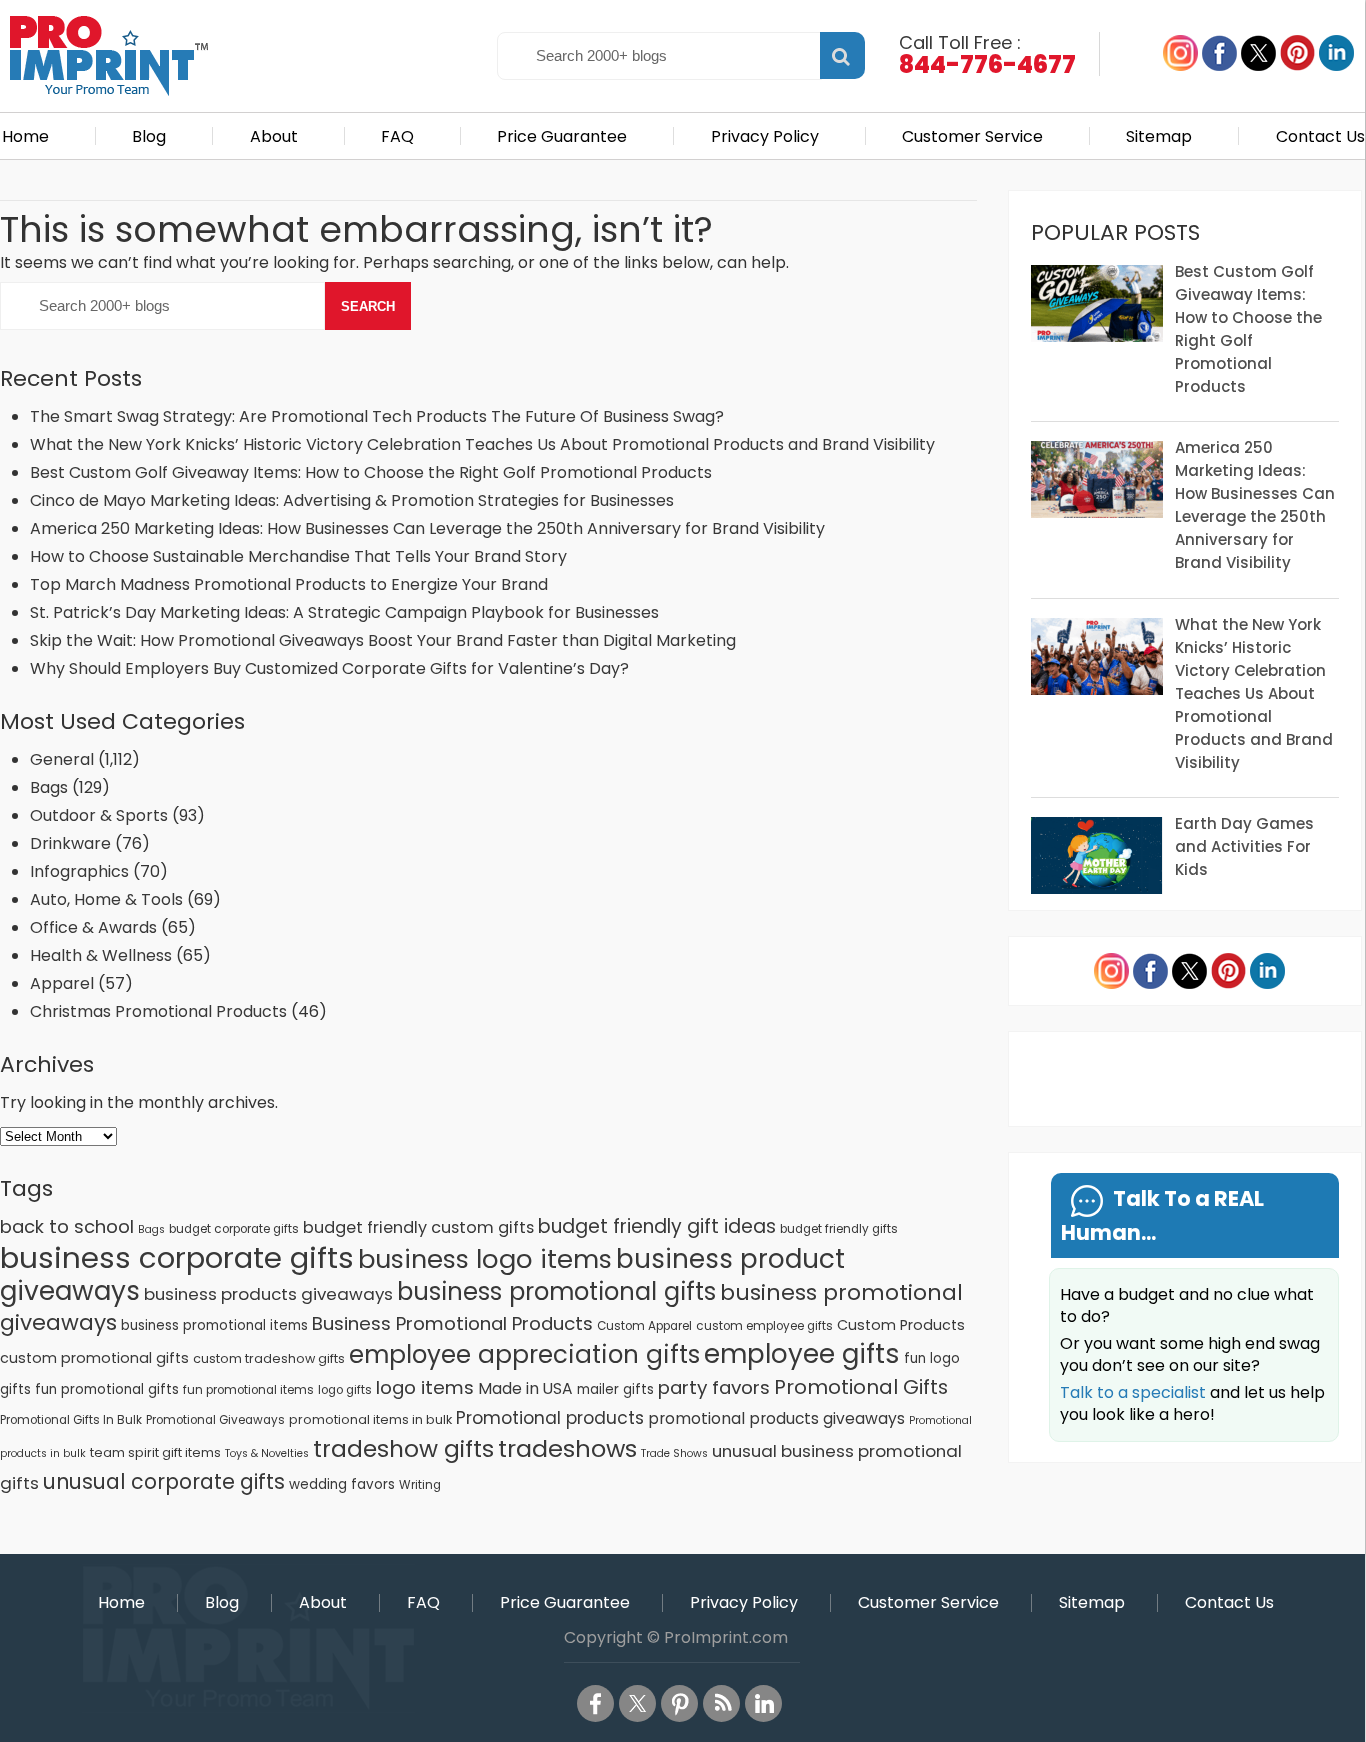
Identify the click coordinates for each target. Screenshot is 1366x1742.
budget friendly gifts (839, 1229)
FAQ (397, 136)
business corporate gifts (177, 1257)
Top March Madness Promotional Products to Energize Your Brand (289, 584)
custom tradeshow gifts (269, 1358)
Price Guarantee (562, 136)
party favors (714, 1387)
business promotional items (214, 1325)
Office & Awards (93, 927)
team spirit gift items (155, 1452)
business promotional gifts (556, 1291)
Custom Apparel (644, 1326)
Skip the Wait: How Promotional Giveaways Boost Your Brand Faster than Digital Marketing (383, 640)
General (62, 759)
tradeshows (567, 1448)
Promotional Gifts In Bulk (71, 1420)
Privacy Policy (765, 136)
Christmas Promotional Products (158, 1011)
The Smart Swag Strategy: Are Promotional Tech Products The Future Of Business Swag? (377, 416)
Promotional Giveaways (215, 1420)
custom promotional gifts (94, 1358)
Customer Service (972, 136)
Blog (149, 136)
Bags (49, 787)
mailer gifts (615, 1389)
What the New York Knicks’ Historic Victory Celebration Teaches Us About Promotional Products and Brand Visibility (482, 444)
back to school (67, 1226)
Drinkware (70, 843)
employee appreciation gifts (524, 1354)
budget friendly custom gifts (418, 1227)
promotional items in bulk (370, 1419)
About (274, 136)
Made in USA (525, 1388)
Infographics (79, 871)
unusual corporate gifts (164, 1481)
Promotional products (550, 1418)
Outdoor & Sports (99, 815)
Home (25, 136)
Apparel (62, 983)
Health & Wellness (101, 955)
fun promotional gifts (107, 1389)
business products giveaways (268, 1294)
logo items (425, 1387)
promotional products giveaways (776, 1418)
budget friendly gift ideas (657, 1226)
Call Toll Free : (987, 53)
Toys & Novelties (267, 1453)
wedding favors (342, 1484)
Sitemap (1159, 136)
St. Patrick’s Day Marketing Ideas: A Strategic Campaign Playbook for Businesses (344, 612)
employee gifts (802, 1354)
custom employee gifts (764, 1326)
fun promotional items (248, 1390)
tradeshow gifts (403, 1449)
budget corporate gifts (234, 1229)
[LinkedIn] (763, 1703)
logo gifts (345, 1390)
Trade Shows (674, 1453)
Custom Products (901, 1325)
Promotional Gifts (861, 1387)
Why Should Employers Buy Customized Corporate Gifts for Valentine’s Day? (329, 668)
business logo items (485, 1259)
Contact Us (1320, 136)
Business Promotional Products (452, 1323)
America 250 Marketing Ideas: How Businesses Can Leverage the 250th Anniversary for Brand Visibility (427, 528)
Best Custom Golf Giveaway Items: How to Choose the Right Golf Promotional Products (371, 472)
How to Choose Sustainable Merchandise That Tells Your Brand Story (298, 556)
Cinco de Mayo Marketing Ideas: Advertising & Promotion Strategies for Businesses (354, 500)
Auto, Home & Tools (106, 899)
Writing (420, 1485)
